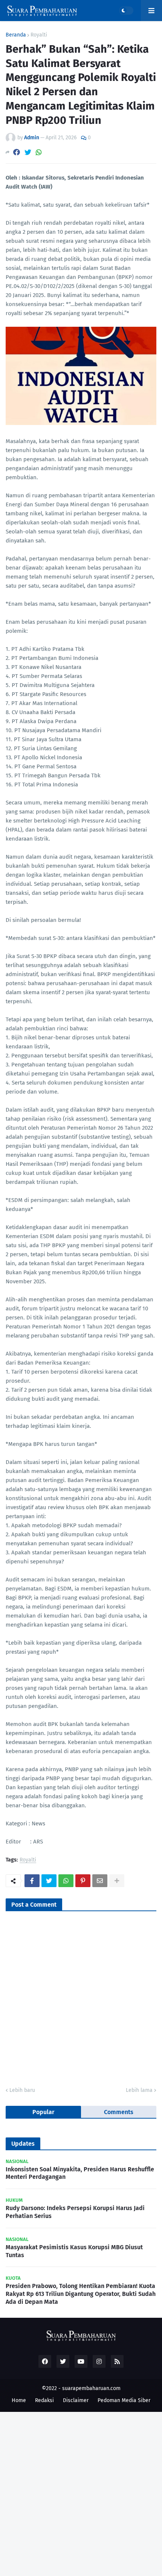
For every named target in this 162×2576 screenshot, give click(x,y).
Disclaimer (76, 2400)
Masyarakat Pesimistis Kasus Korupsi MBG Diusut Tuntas (74, 2251)
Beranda (16, 35)
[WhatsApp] (39, 152)
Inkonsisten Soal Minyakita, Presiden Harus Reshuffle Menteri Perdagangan (80, 2173)
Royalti (39, 35)
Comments (119, 2112)
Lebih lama (139, 2090)
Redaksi (44, 2400)
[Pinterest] (83, 1881)
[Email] (100, 1881)
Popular (43, 2112)
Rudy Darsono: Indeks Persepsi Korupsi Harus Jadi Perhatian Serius (75, 2212)
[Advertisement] (81, 2493)
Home (19, 2400)
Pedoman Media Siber (124, 2400)
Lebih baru (22, 2090)
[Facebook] (17, 152)
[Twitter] (28, 152)
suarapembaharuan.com (91, 2388)
